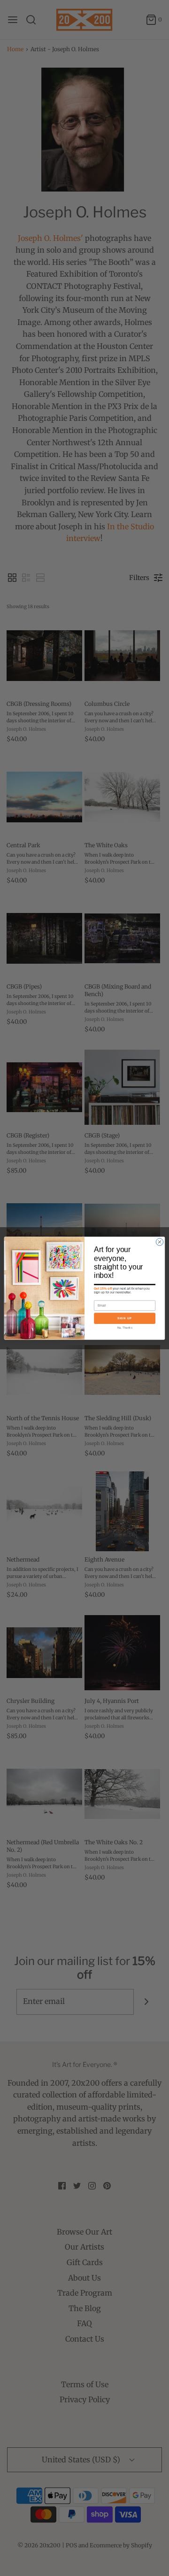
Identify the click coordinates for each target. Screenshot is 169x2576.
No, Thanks (125, 1327)
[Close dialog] (159, 1242)
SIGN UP (125, 1318)
